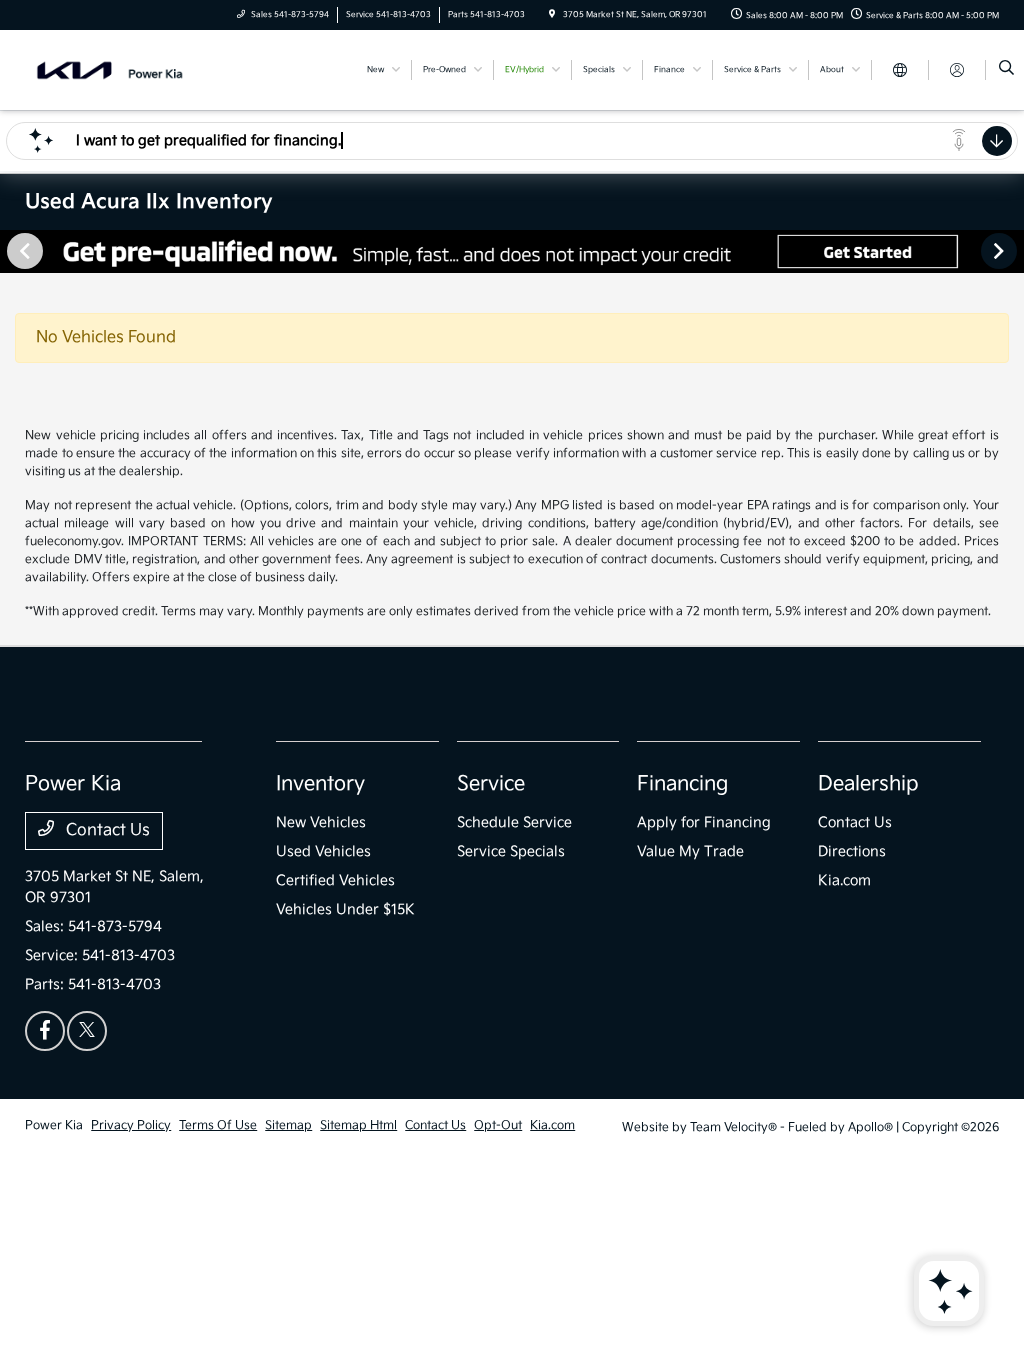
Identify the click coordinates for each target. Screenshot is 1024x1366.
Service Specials (511, 851)
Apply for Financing (704, 822)
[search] (1006, 70)
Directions (852, 851)
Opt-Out (498, 1125)
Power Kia (54, 1125)
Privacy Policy (131, 1125)
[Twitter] (87, 1031)
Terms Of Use (218, 1125)
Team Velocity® (733, 1127)
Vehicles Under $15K (345, 909)
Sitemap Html (358, 1125)
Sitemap (288, 1125)
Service (491, 784)
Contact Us (106, 830)
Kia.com (844, 880)
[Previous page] (23, 251)
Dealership (868, 784)
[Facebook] (45, 1031)
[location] (552, 14)
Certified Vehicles (335, 880)
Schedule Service (514, 822)
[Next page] (1001, 251)
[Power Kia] (115, 69)
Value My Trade (690, 851)
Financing (682, 784)
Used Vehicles (323, 851)
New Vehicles (321, 822)
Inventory (320, 784)
